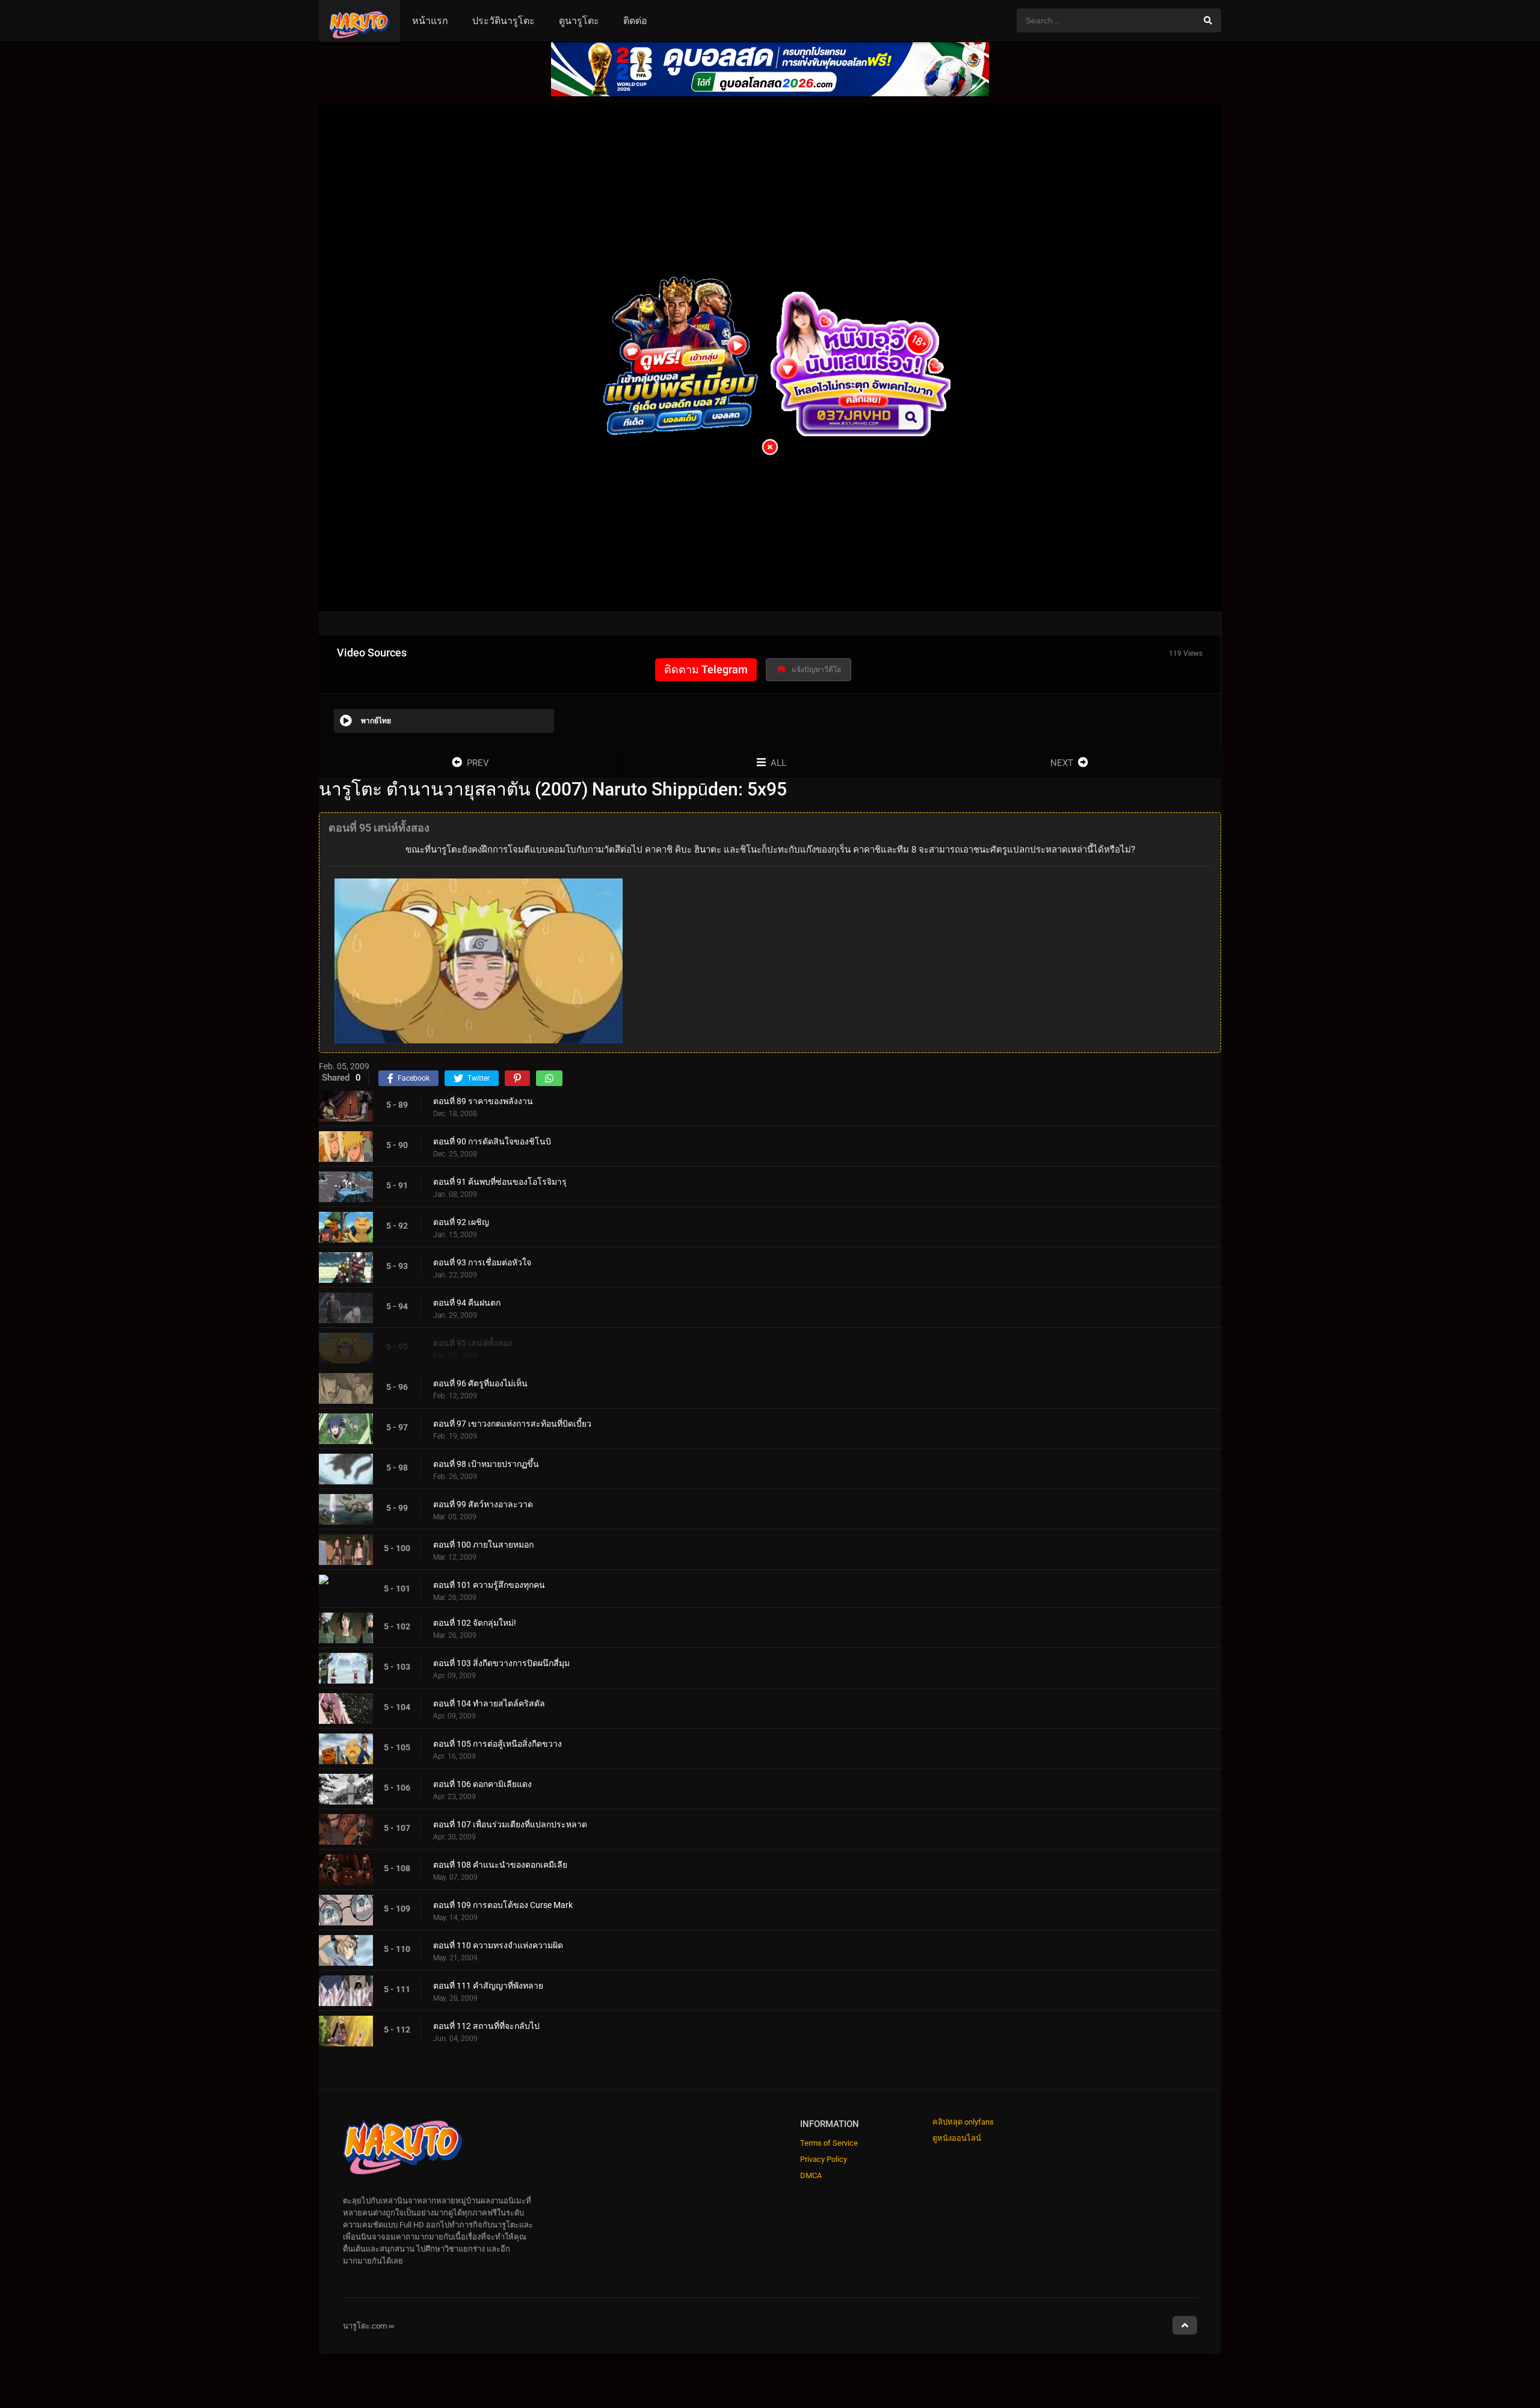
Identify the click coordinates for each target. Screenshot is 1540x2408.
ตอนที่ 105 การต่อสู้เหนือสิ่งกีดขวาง (497, 1744)
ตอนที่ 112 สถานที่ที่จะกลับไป (486, 2026)
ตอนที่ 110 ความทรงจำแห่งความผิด (498, 1945)
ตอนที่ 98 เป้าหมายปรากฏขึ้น (486, 1464)
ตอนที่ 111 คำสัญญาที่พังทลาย (488, 1986)
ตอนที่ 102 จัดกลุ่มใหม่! (475, 1623)
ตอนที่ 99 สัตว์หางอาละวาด (483, 1504)
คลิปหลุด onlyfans (963, 2122)
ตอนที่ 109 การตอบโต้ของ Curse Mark (503, 1905)
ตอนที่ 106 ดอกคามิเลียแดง (482, 1784)
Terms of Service (829, 2143)
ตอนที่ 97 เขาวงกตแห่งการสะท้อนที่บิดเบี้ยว (512, 1424)
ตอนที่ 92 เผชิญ (461, 1222)
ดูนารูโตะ (579, 21)
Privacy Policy (824, 2159)
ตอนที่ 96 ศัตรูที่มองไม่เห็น (480, 1383)
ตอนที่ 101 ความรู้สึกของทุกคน (489, 1585)
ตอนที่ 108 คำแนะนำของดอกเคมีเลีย (500, 1865)
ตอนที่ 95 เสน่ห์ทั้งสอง (473, 1343)
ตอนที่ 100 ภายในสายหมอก (483, 1545)
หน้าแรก (430, 21)
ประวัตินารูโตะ (504, 21)
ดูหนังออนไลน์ (957, 2138)
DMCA (811, 2175)
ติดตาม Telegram (706, 669)
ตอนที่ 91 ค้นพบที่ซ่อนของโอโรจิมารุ (500, 1182)
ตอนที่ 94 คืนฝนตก (467, 1303)
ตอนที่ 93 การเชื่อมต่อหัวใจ (482, 1262)
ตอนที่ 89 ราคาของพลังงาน (483, 1101)
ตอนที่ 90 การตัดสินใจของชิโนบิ (492, 1141)
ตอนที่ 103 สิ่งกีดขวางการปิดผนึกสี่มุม (501, 1663)
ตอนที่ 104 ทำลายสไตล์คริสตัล (489, 1703)
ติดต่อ (635, 21)
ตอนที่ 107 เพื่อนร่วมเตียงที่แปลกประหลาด (510, 1824)
